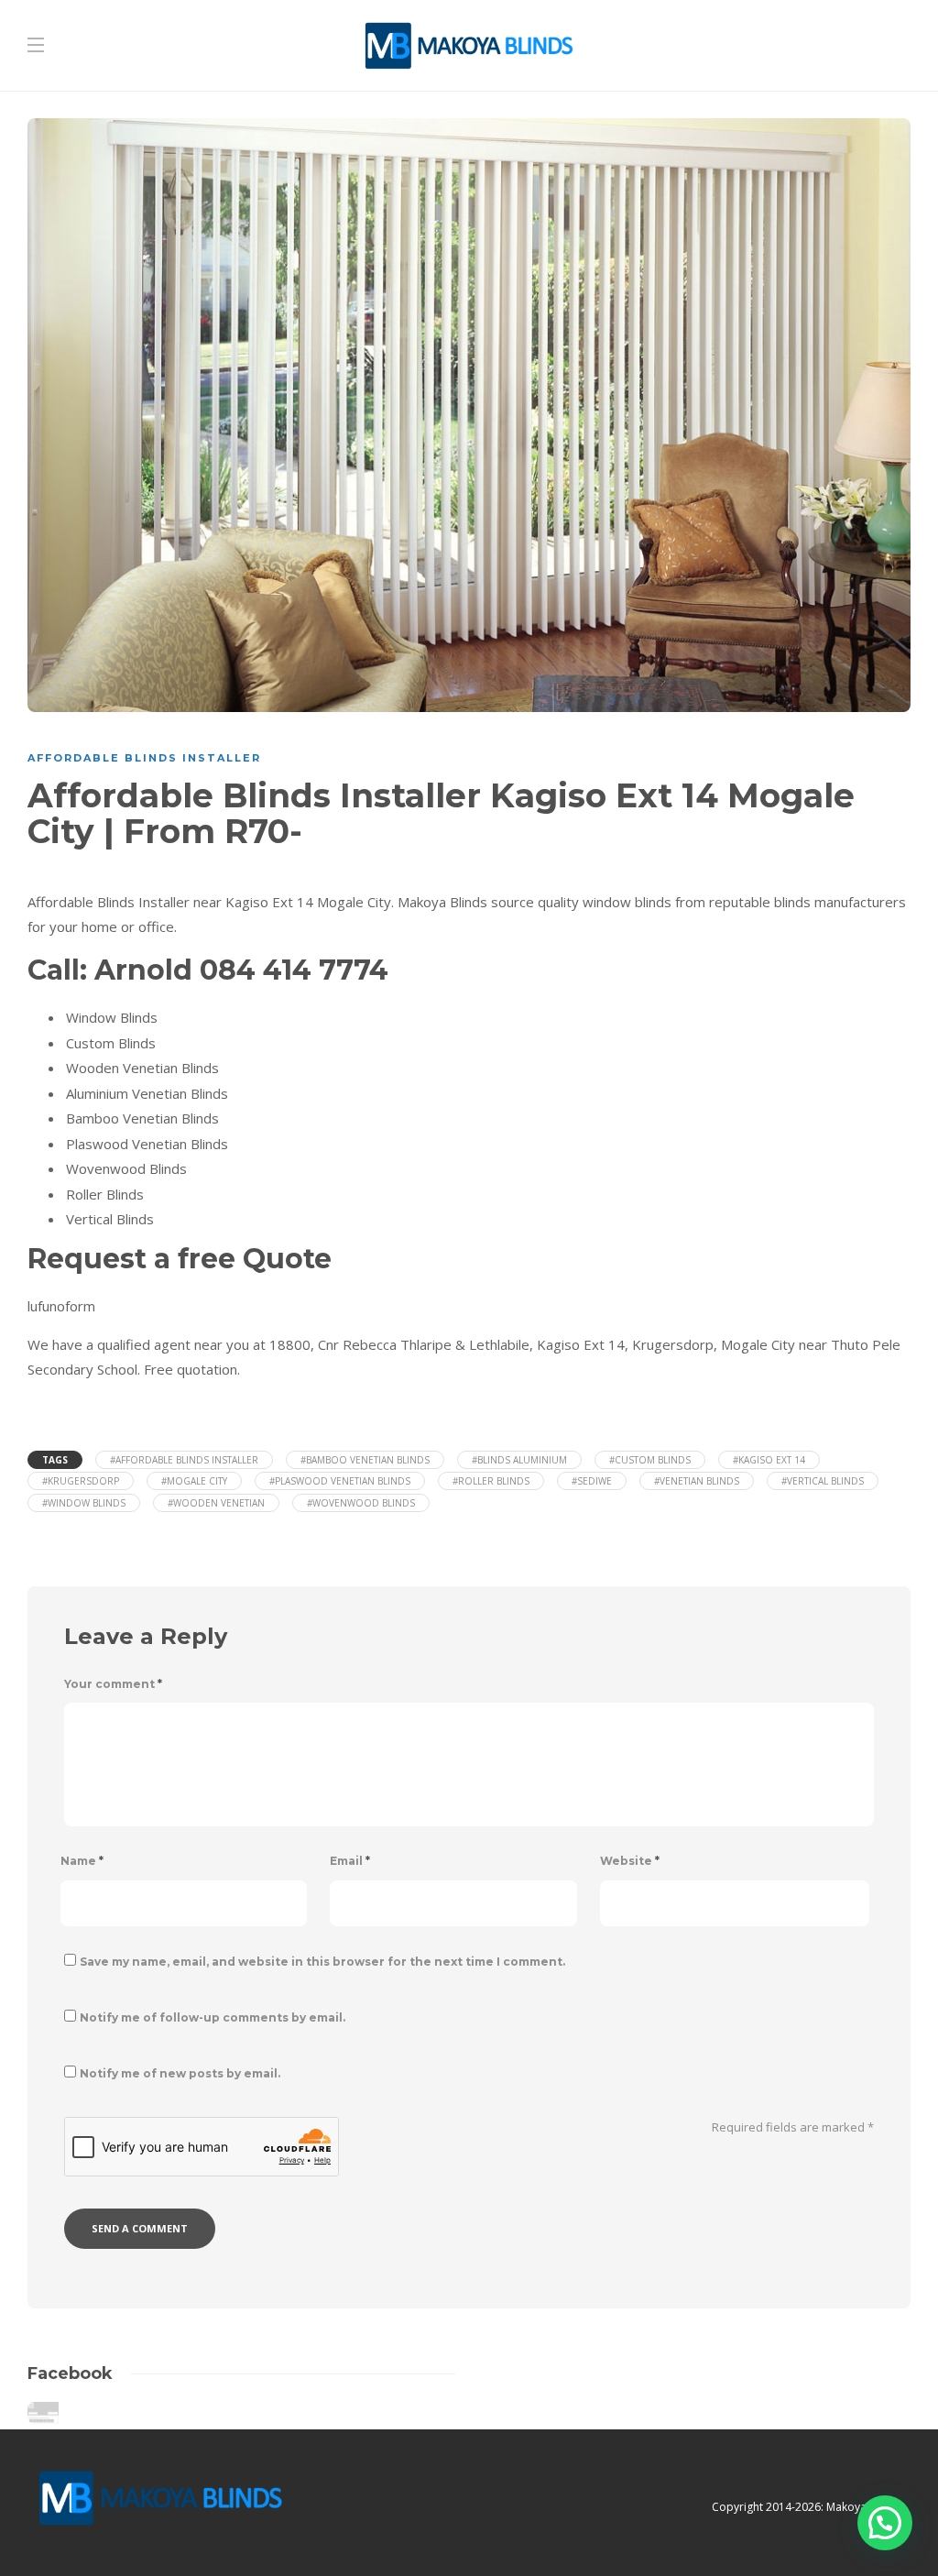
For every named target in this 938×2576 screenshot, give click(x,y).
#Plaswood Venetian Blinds (340, 1481)
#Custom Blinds (650, 1460)
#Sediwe (592, 1481)
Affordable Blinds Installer (144, 758)
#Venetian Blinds (697, 1481)
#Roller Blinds (491, 1481)
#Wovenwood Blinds (361, 1503)
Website (630, 1861)
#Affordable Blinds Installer (184, 1460)
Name (82, 1861)
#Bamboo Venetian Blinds (365, 1460)
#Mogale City (194, 1481)
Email (350, 1861)
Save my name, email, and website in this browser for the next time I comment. (322, 1962)
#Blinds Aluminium (519, 1460)
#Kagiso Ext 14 (769, 1460)
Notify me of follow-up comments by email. (213, 2017)
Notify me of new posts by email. (180, 2073)
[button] (885, 2523)
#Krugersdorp (81, 1481)
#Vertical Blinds (823, 1481)
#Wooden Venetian (216, 1503)
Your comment (113, 1684)
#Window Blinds (84, 1503)
